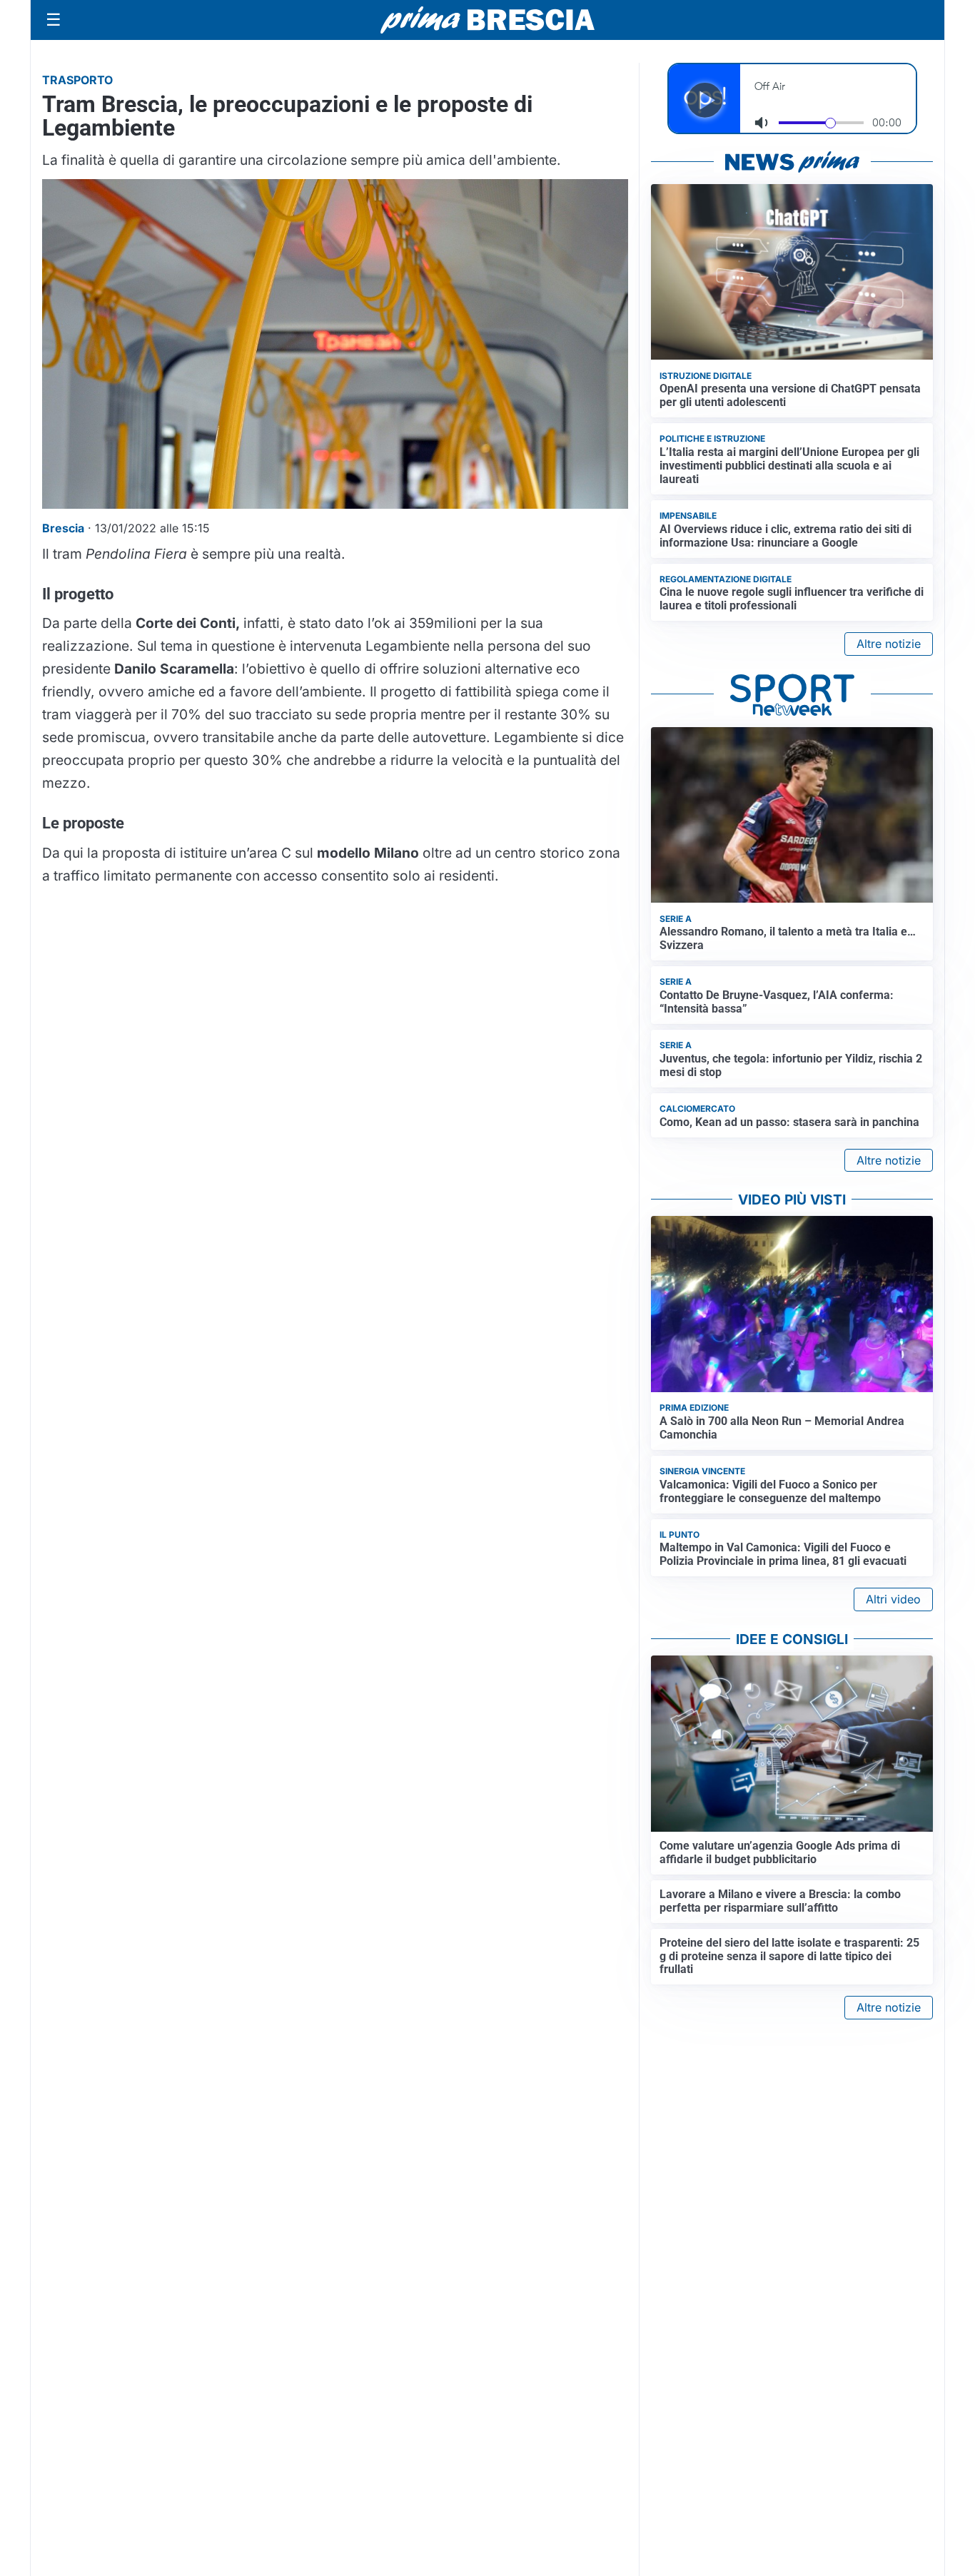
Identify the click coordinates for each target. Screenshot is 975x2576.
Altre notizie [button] (889, 644)
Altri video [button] (893, 1599)
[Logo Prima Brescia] (487, 20)
